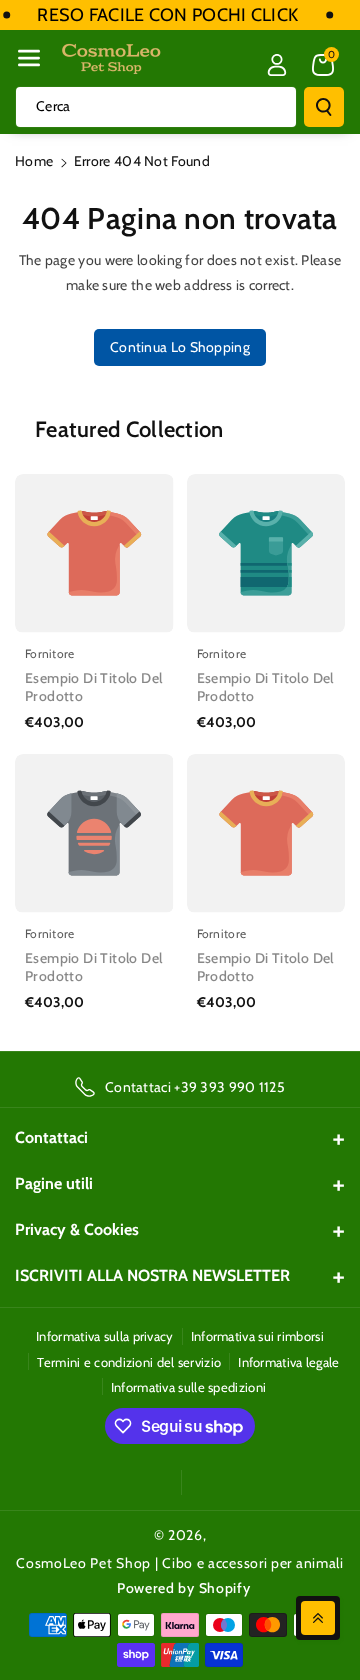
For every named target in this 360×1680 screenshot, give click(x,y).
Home (34, 161)
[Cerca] (324, 107)
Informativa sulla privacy (105, 1336)
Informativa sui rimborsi (257, 1336)
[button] (29, 58)
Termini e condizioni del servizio (129, 1362)
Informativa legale (288, 1362)
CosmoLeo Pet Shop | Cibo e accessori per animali (180, 1563)
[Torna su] (318, 1618)
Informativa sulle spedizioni (188, 1387)
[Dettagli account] (277, 65)
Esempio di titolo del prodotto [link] (93, 687)
